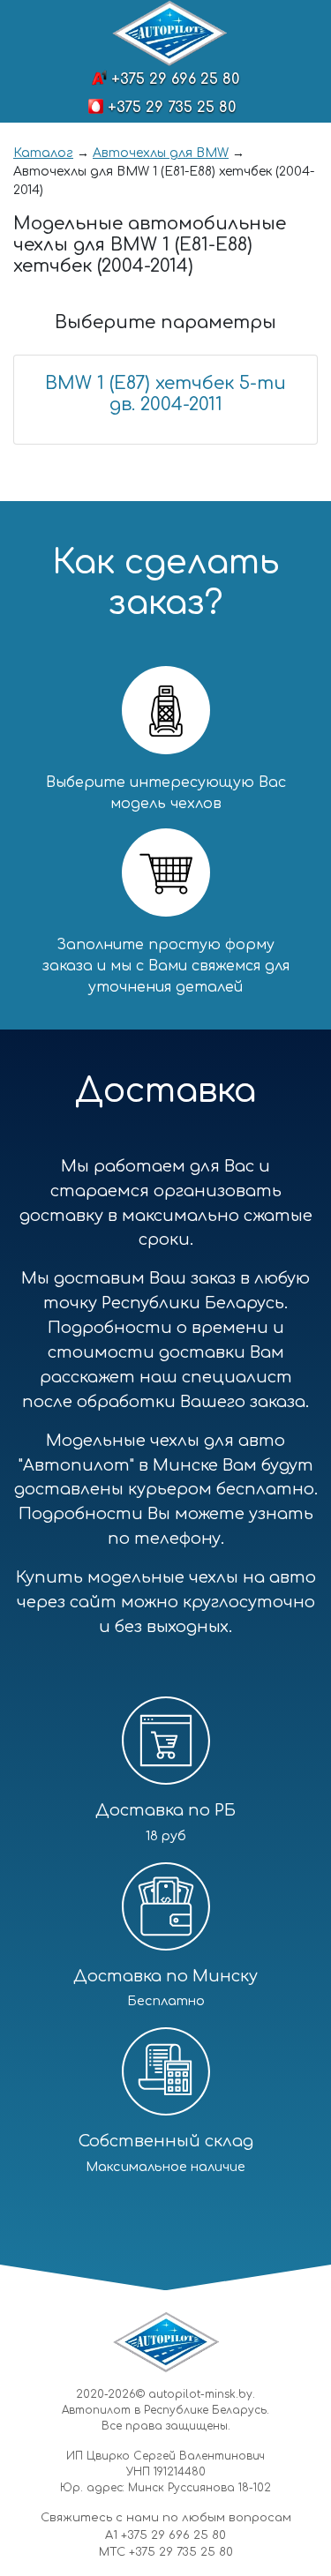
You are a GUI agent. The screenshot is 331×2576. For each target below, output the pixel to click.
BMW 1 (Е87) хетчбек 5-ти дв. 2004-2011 (165, 394)
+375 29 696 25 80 (175, 79)
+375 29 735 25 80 (172, 108)
